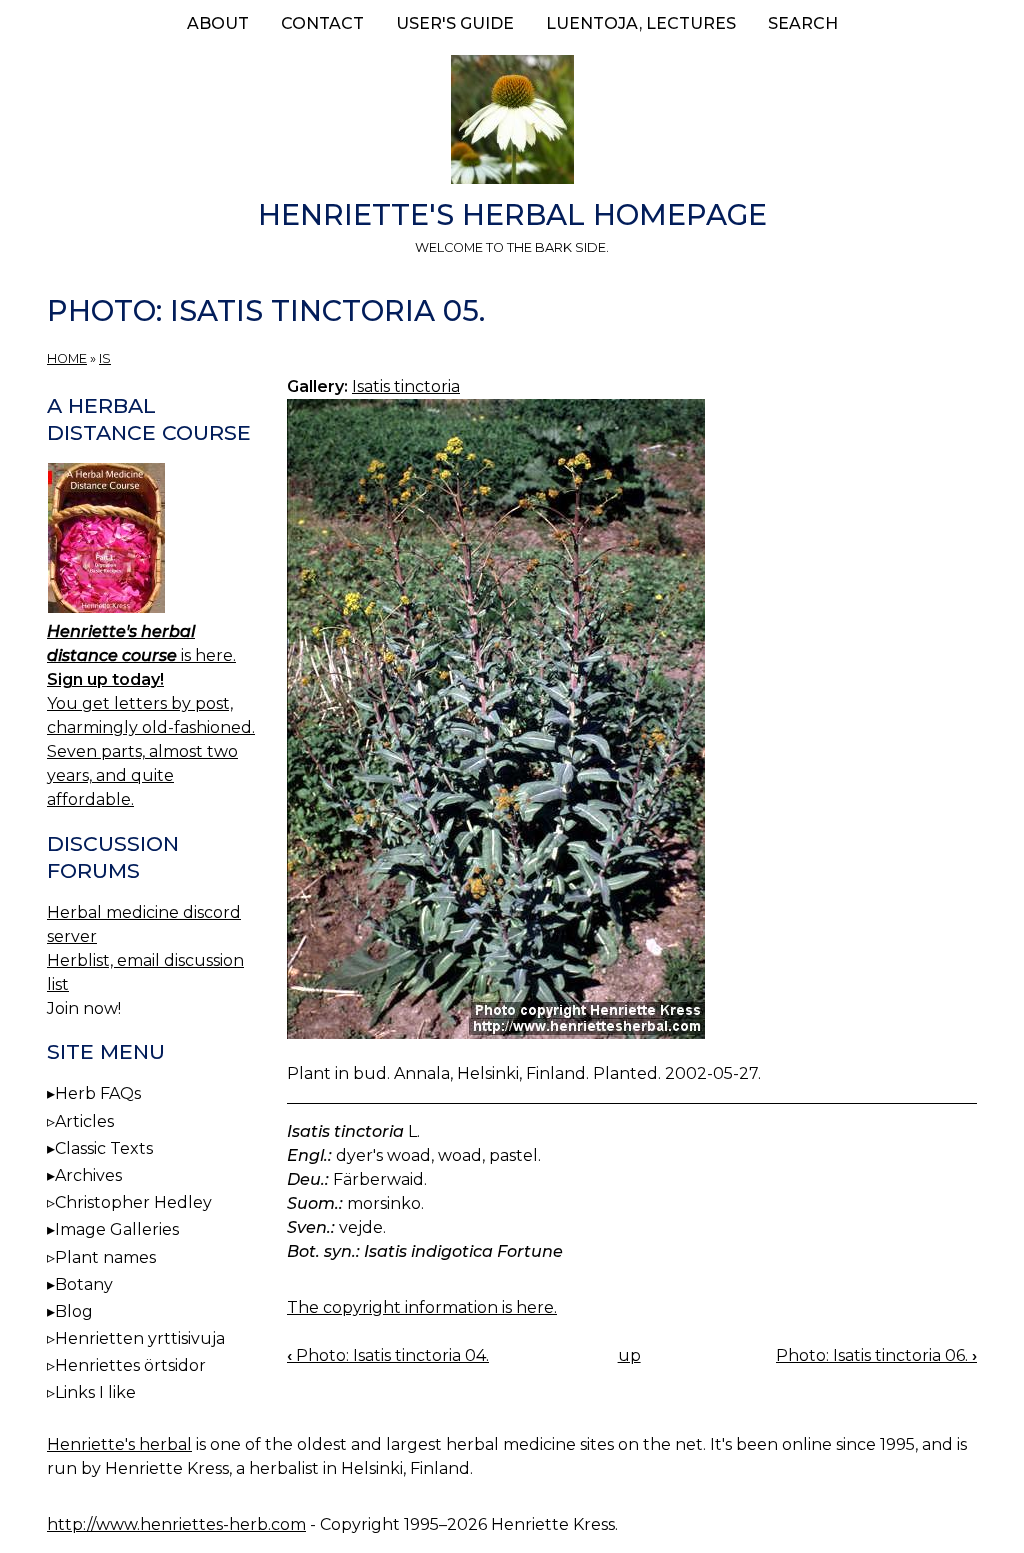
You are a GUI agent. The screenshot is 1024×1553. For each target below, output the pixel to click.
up (629, 1355)
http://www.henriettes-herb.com (176, 1524)
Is (105, 358)
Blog (74, 1311)
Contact (322, 23)
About (218, 23)
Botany (84, 1284)
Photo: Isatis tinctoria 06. (876, 1355)
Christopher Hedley (133, 1202)
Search (803, 23)
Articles (84, 1121)
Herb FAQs (98, 1093)
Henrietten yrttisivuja (140, 1338)
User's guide (455, 23)
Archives (88, 1175)
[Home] (512, 123)
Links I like (95, 1392)
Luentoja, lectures (641, 23)
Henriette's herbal (119, 1444)
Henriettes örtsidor (130, 1365)
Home (67, 358)
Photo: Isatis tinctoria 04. (388, 1355)
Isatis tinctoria (406, 386)
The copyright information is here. (422, 1307)
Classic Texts (104, 1148)
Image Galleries (117, 1229)
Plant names (105, 1257)
